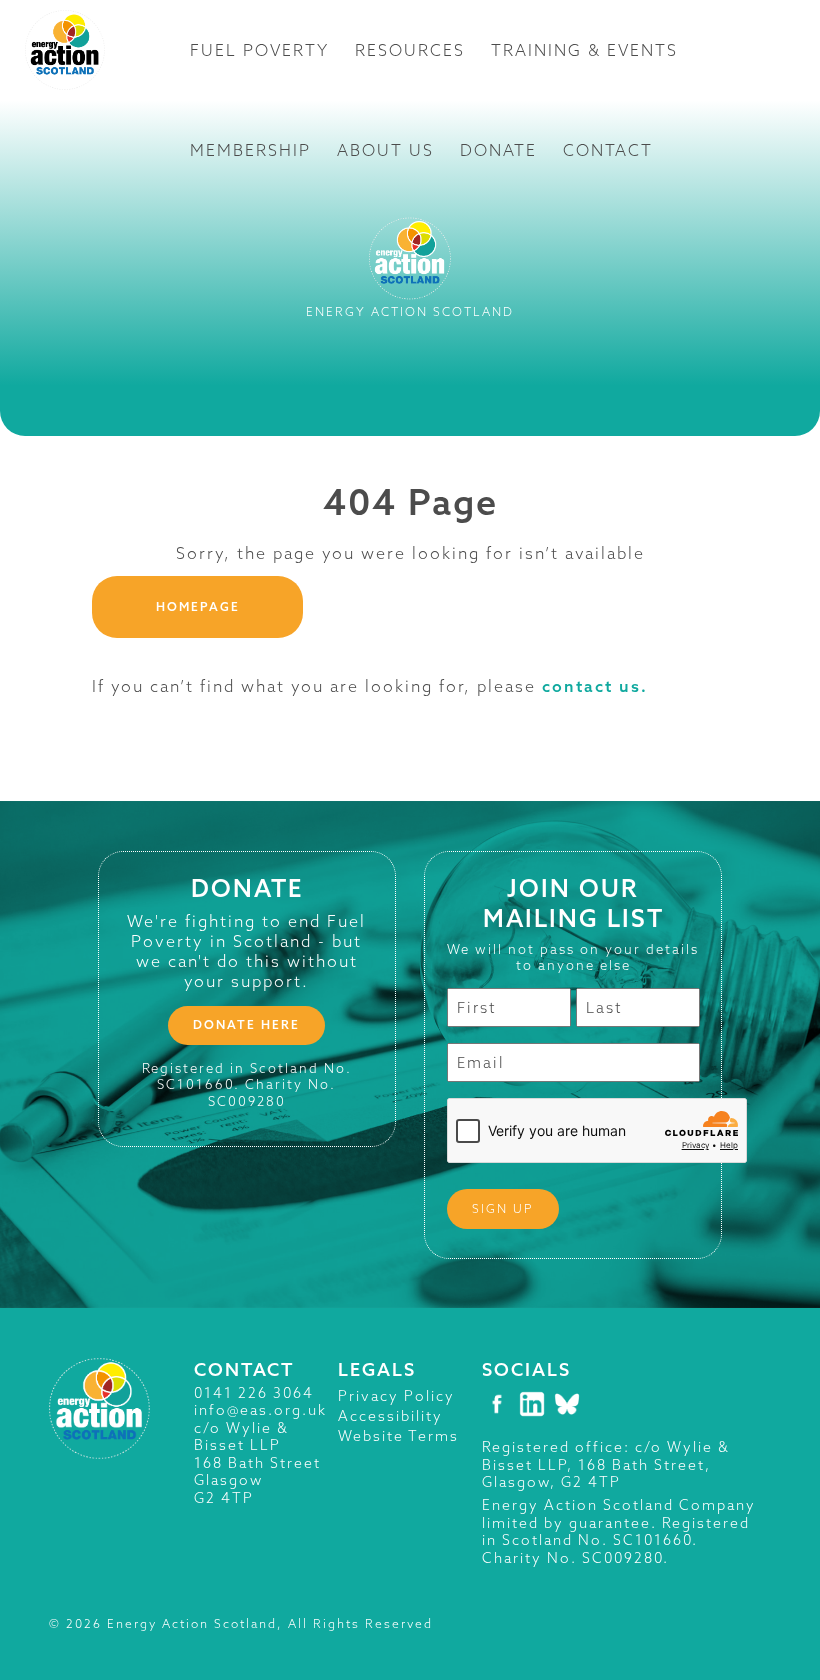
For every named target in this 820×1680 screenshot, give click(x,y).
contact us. (595, 686)
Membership (250, 150)
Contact (608, 150)
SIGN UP (502, 1208)
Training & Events (584, 50)
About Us (385, 150)
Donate (498, 150)
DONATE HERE (246, 1024)
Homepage (198, 606)
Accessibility (390, 1416)
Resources (410, 50)
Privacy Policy (396, 1396)
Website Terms (398, 1436)
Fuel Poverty (259, 50)
